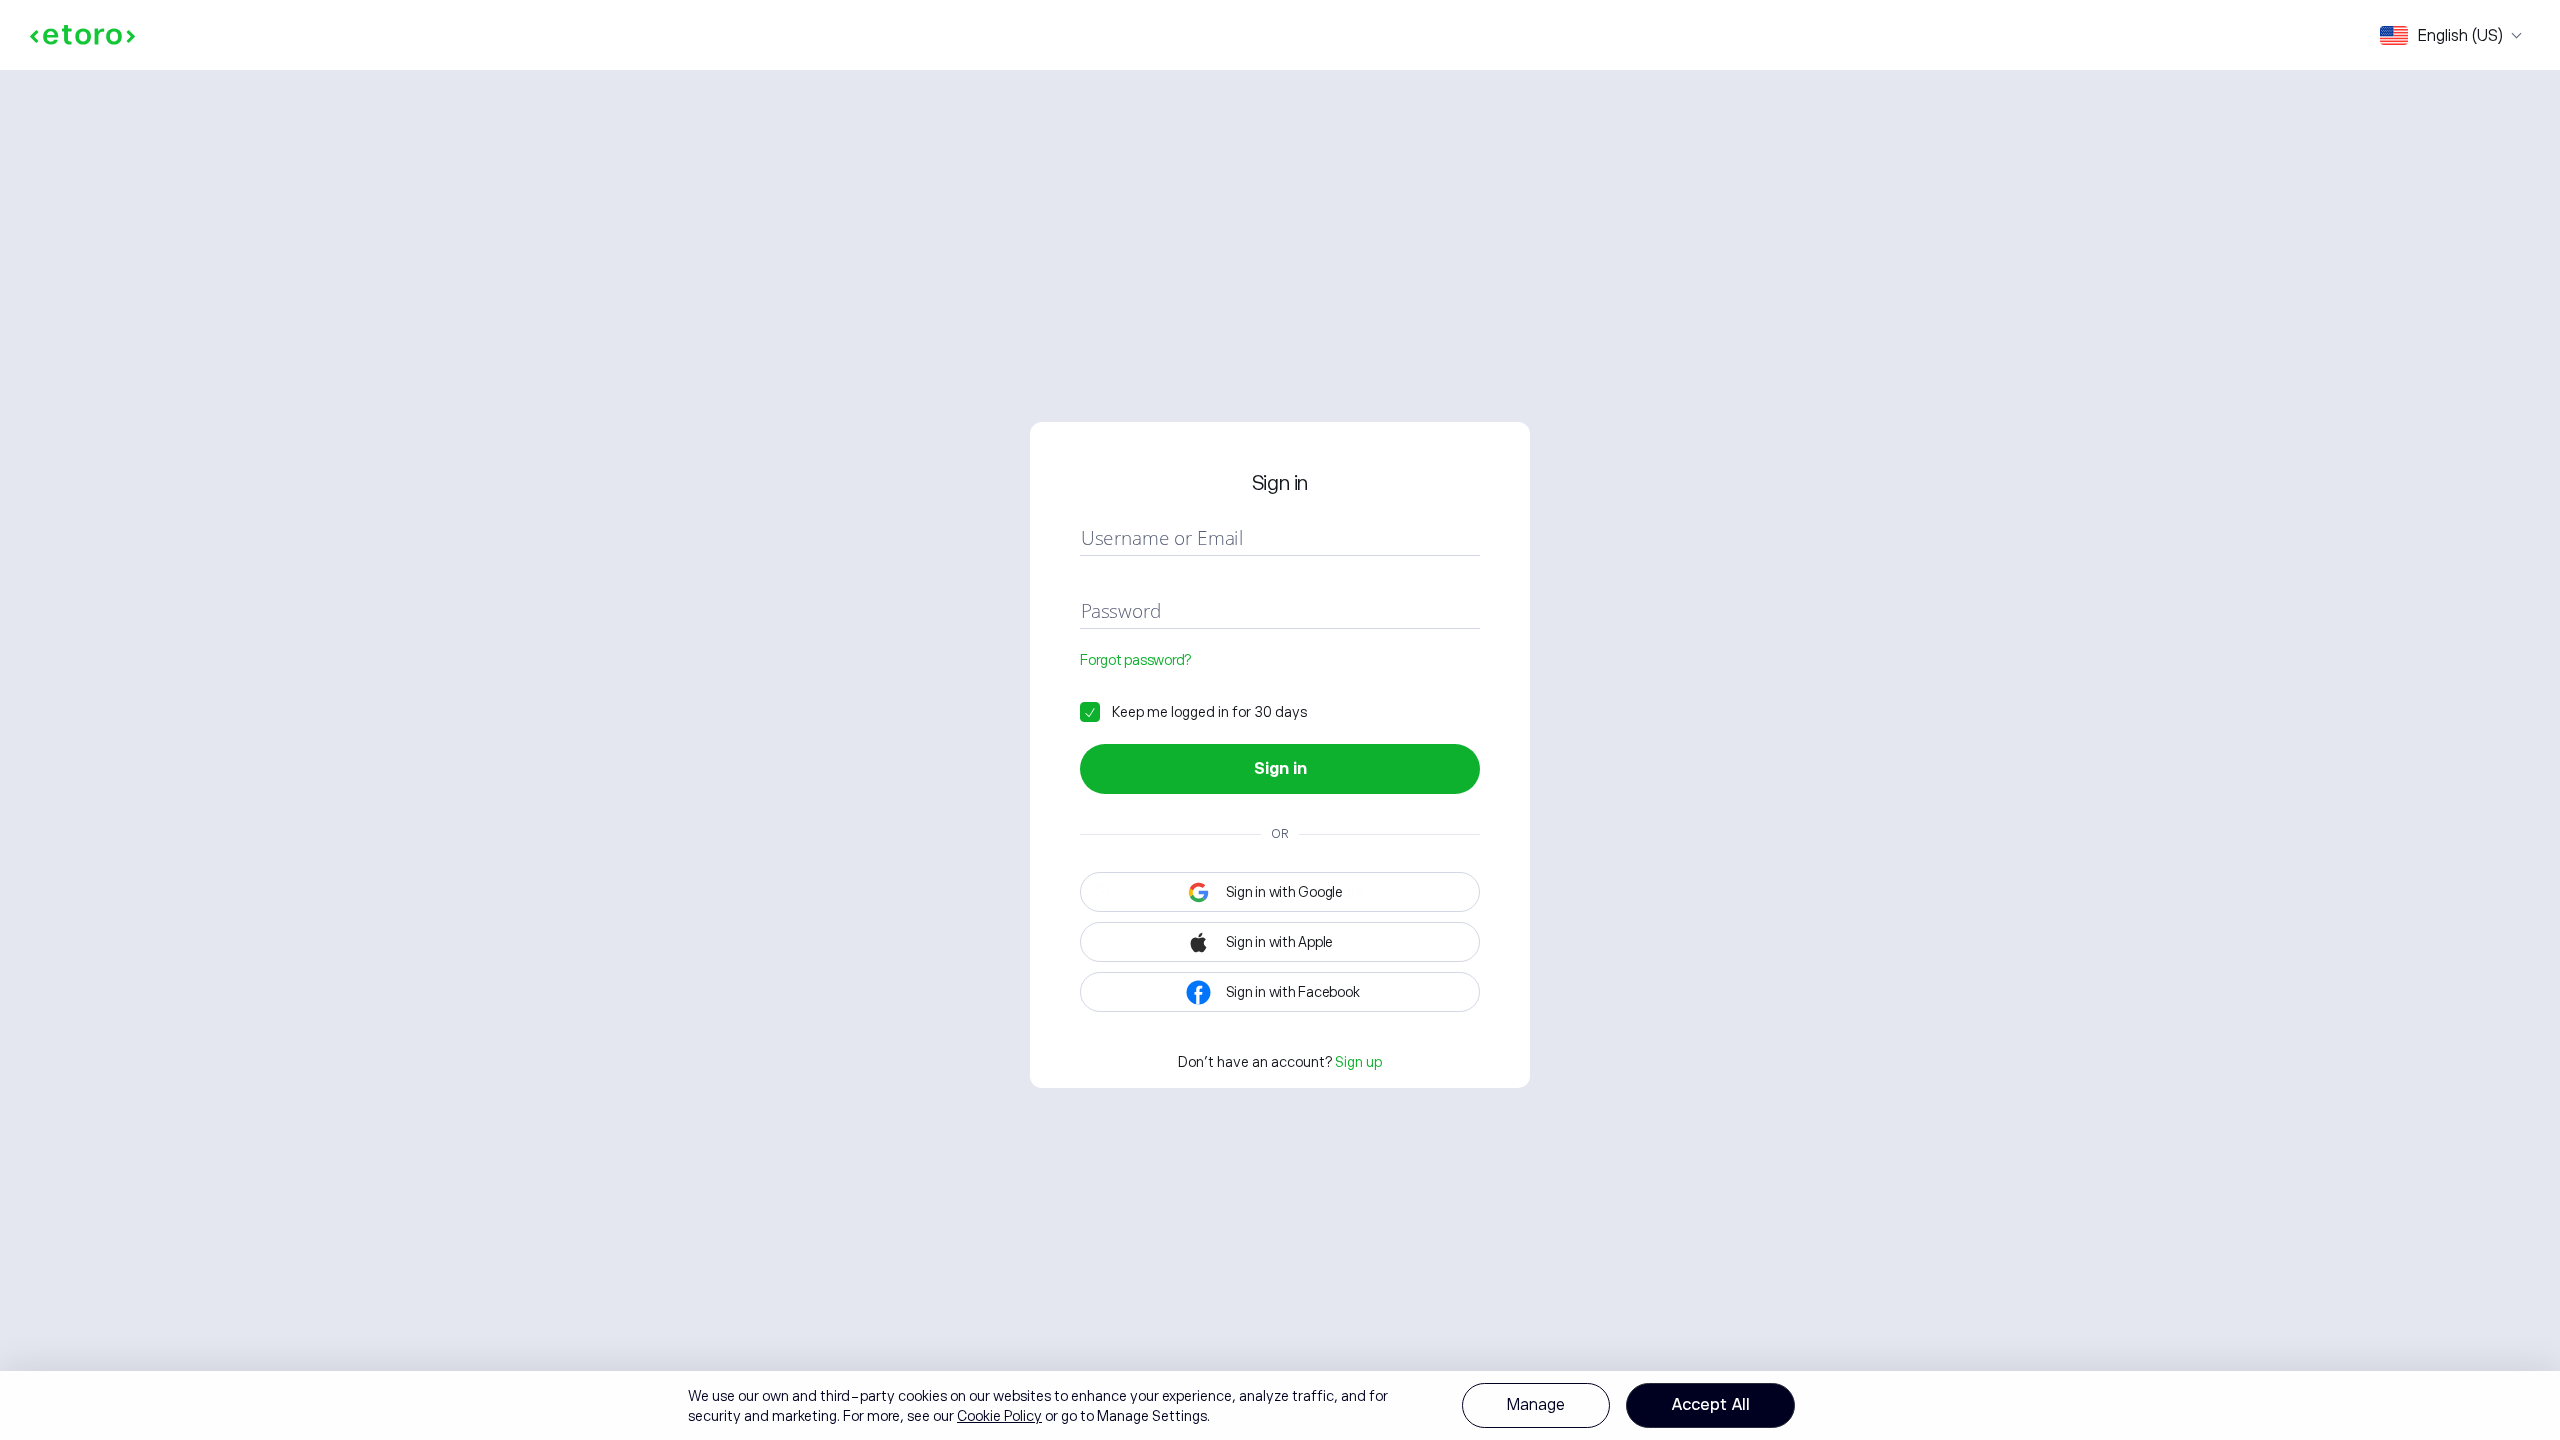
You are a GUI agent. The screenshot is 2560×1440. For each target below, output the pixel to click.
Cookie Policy (999, 1416)
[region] (1280, 1405)
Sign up (1358, 1062)
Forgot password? (1135, 660)
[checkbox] (1193, 712)
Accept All (1710, 1405)
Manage (1536, 1405)
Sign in (1280, 769)
